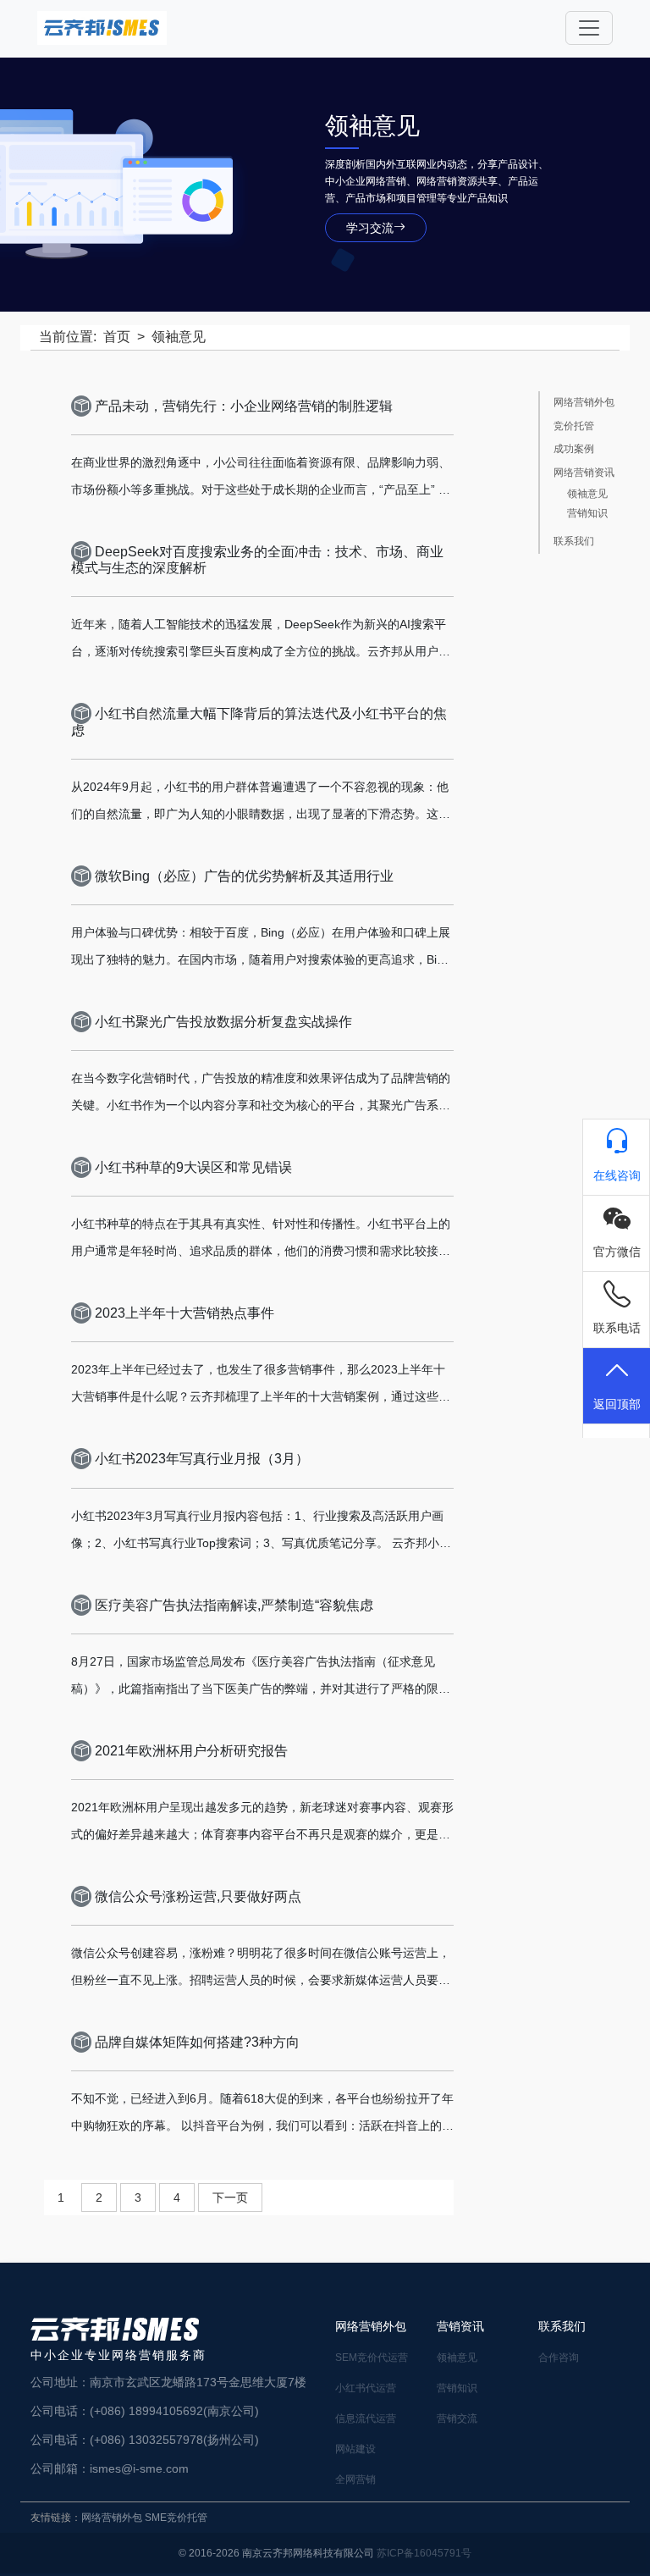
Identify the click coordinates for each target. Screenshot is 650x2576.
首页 (117, 337)
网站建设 (355, 2449)
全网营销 (355, 2479)
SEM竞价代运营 (372, 2358)
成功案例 (574, 449)
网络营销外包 (584, 403)
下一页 (230, 2197)
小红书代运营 (366, 2388)
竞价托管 (574, 426)
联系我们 (574, 542)
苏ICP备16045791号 (424, 2553)
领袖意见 (587, 494)
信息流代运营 (366, 2418)
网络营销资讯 (584, 473)
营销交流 (457, 2418)
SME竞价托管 (176, 2518)
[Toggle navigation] (589, 28)
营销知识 (587, 514)
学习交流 (370, 228)
